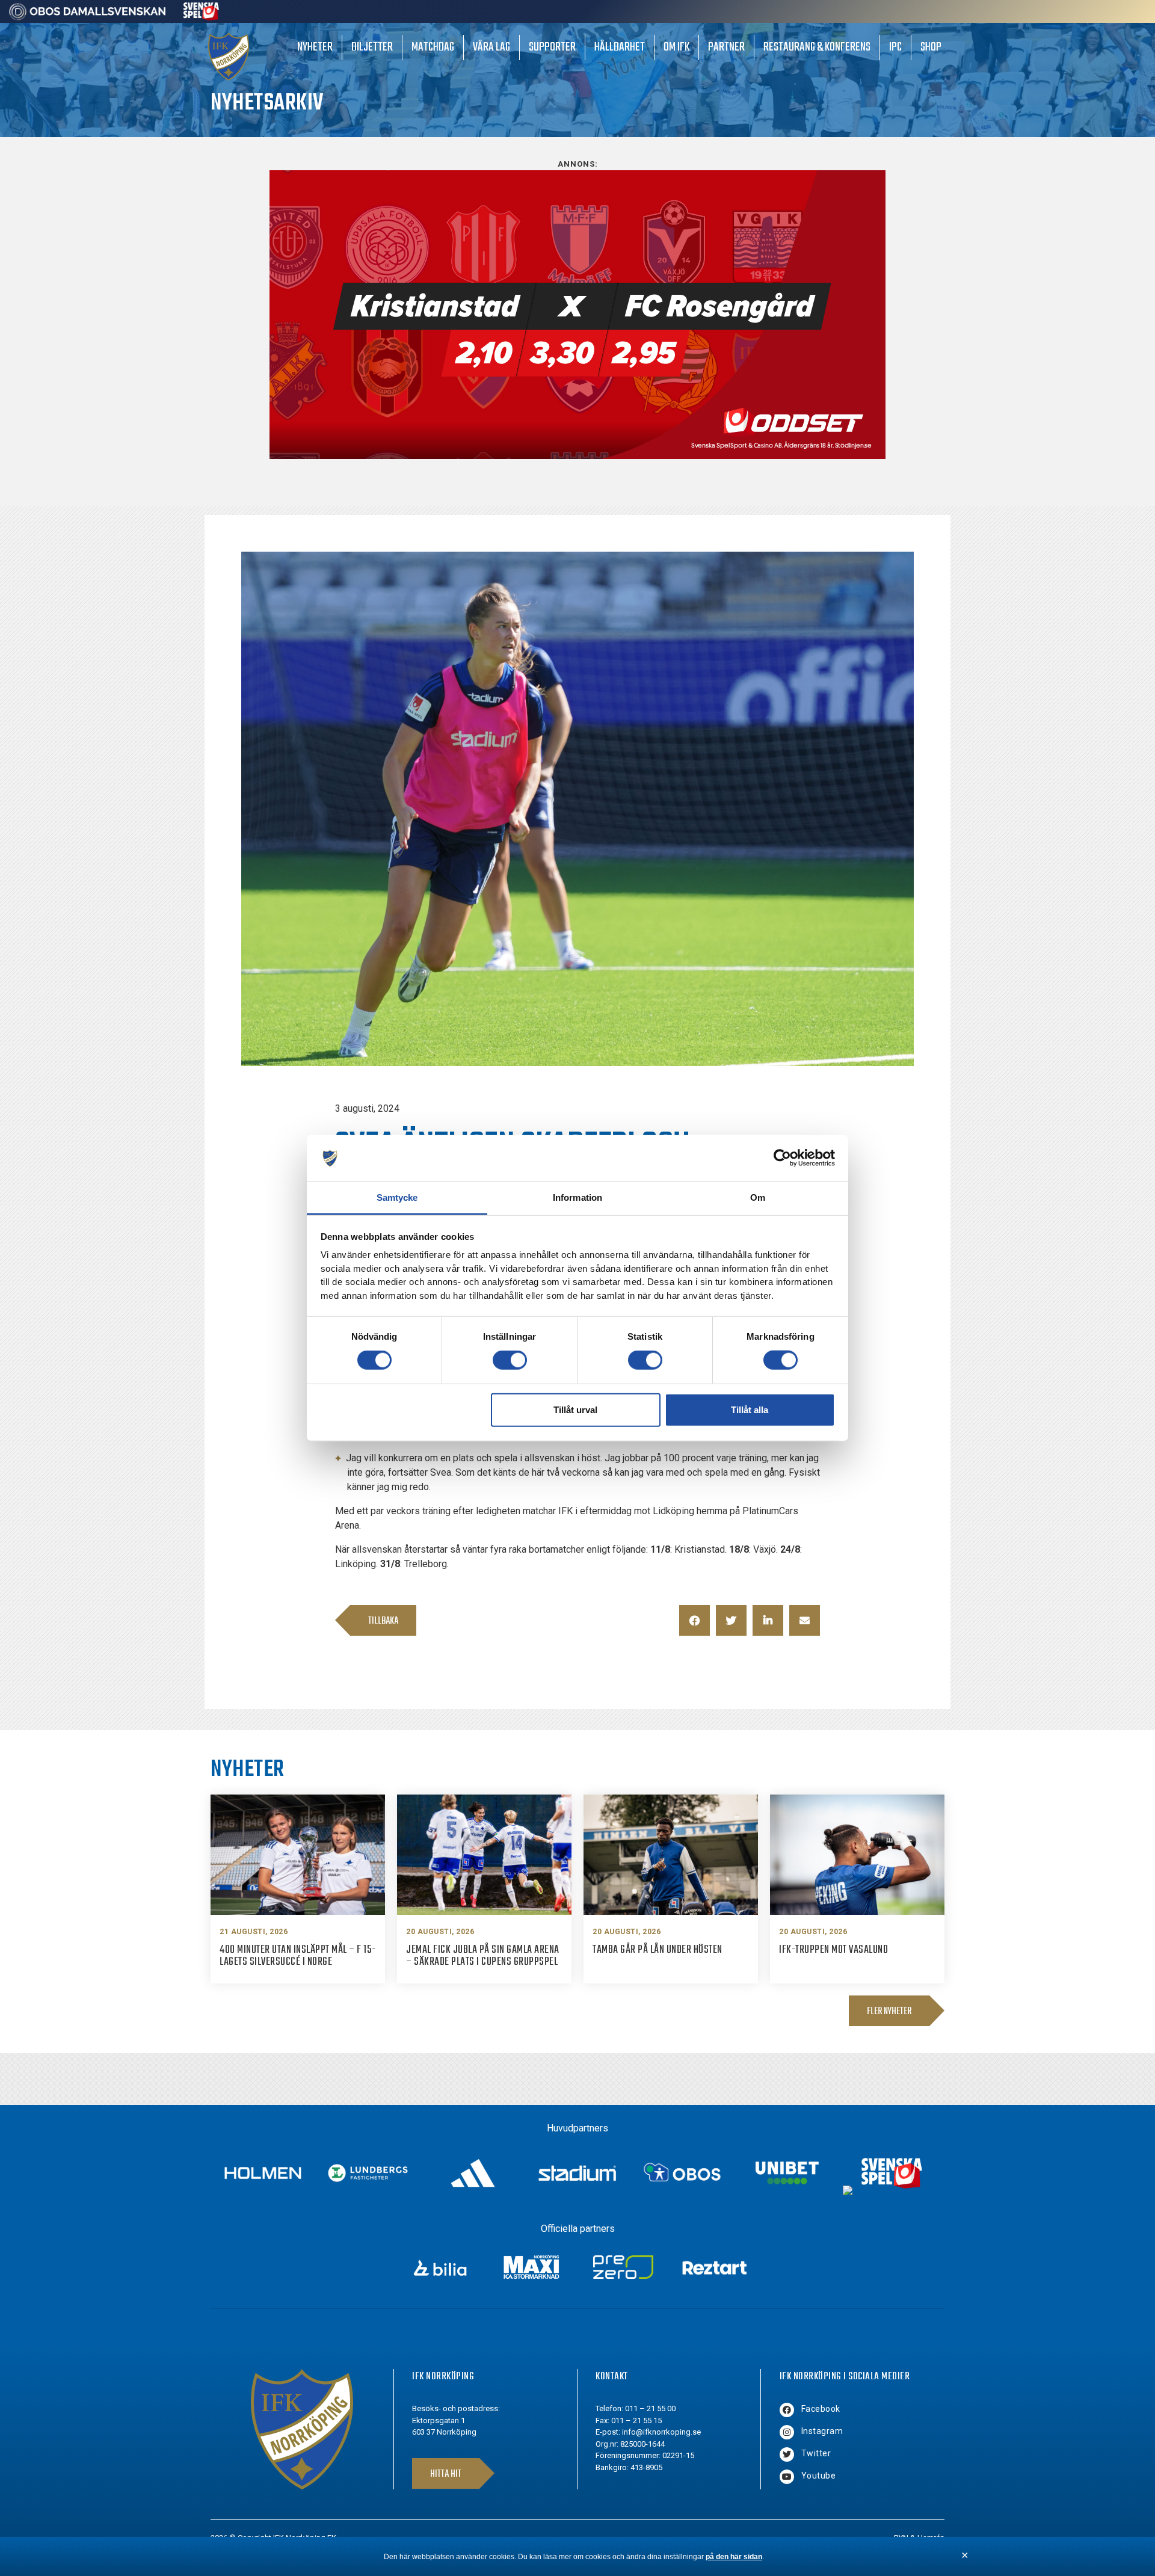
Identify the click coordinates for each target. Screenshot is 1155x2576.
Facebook (821, 2409)
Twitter (816, 2453)
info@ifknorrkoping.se (661, 2432)
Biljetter (372, 47)
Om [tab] (758, 1197)
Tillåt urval (575, 1409)
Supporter (552, 47)
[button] (695, 1620)
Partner (726, 47)
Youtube (819, 2476)
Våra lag (491, 47)
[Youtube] (787, 2477)
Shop (931, 47)
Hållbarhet (620, 47)
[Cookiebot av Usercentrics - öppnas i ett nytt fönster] (782, 1158)
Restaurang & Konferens (817, 47)
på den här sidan (734, 2557)
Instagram (822, 2431)
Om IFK (676, 47)
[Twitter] (787, 2454)
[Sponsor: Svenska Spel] (202, 17)
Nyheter (315, 47)
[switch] (510, 1360)
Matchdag (433, 47)
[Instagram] (787, 2432)
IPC (895, 47)
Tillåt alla (750, 1409)
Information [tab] (577, 1197)
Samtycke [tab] (397, 1197)
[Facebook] (787, 2410)
